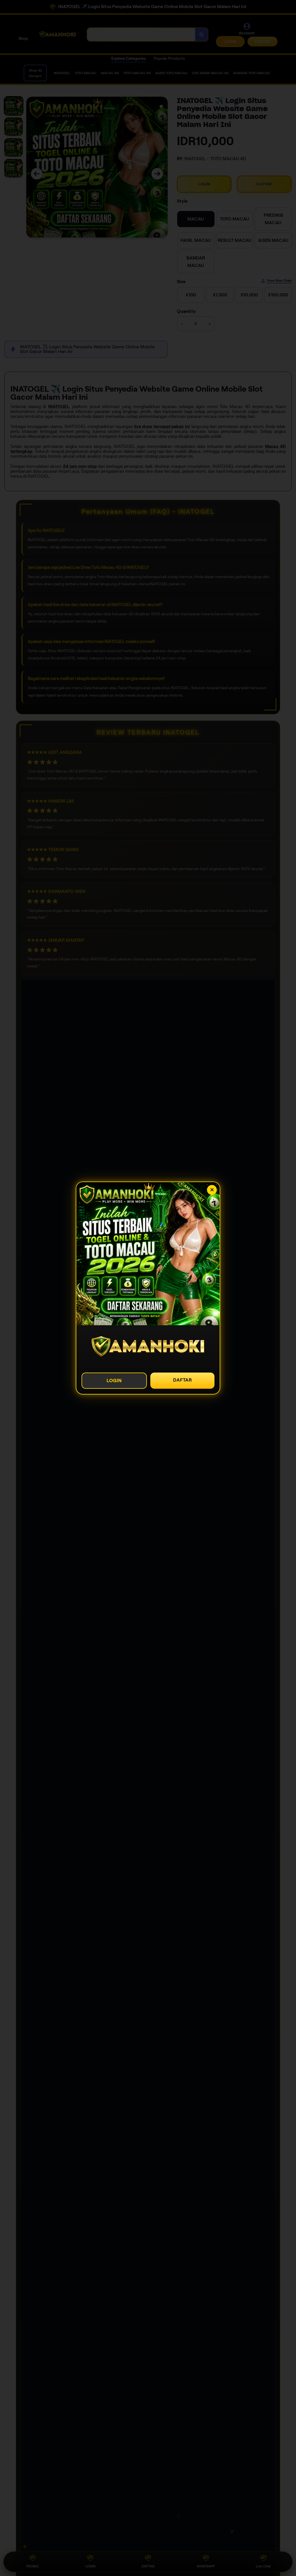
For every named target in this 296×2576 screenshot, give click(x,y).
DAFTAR (183, 1380)
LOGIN (114, 1380)
